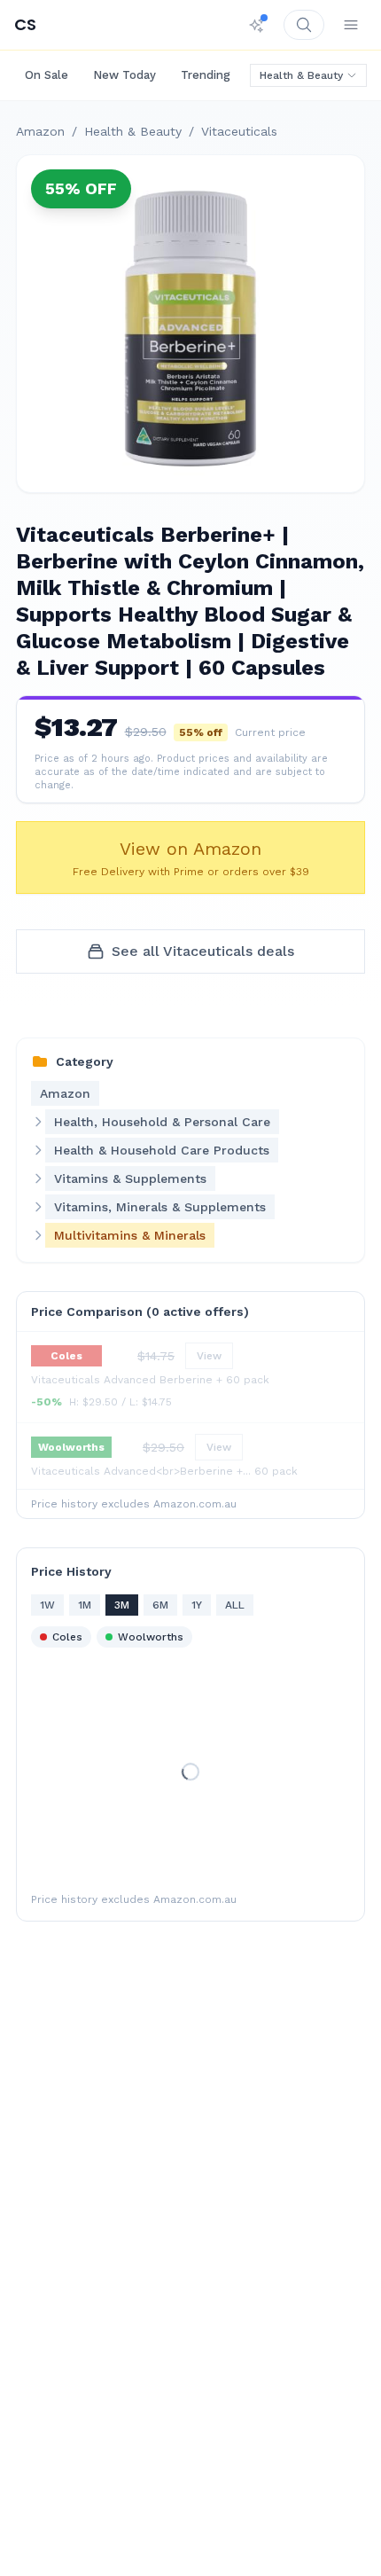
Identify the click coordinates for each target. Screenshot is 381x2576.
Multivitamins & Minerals (130, 1235)
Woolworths (151, 1637)
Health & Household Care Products (162, 1150)
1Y (197, 1605)
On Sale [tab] (47, 75)
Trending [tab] (206, 75)
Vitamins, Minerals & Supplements (160, 1207)
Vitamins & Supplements (130, 1178)
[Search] (304, 25)
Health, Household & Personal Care (162, 1122)
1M (85, 1605)
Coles (67, 1637)
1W (47, 1605)
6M (160, 1605)
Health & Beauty (301, 75)
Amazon (40, 131)
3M (122, 1605)
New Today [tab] (124, 75)
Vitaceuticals (239, 131)
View (209, 1356)
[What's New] (257, 25)
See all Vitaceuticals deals (203, 951)
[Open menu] (351, 25)
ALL (235, 1605)
